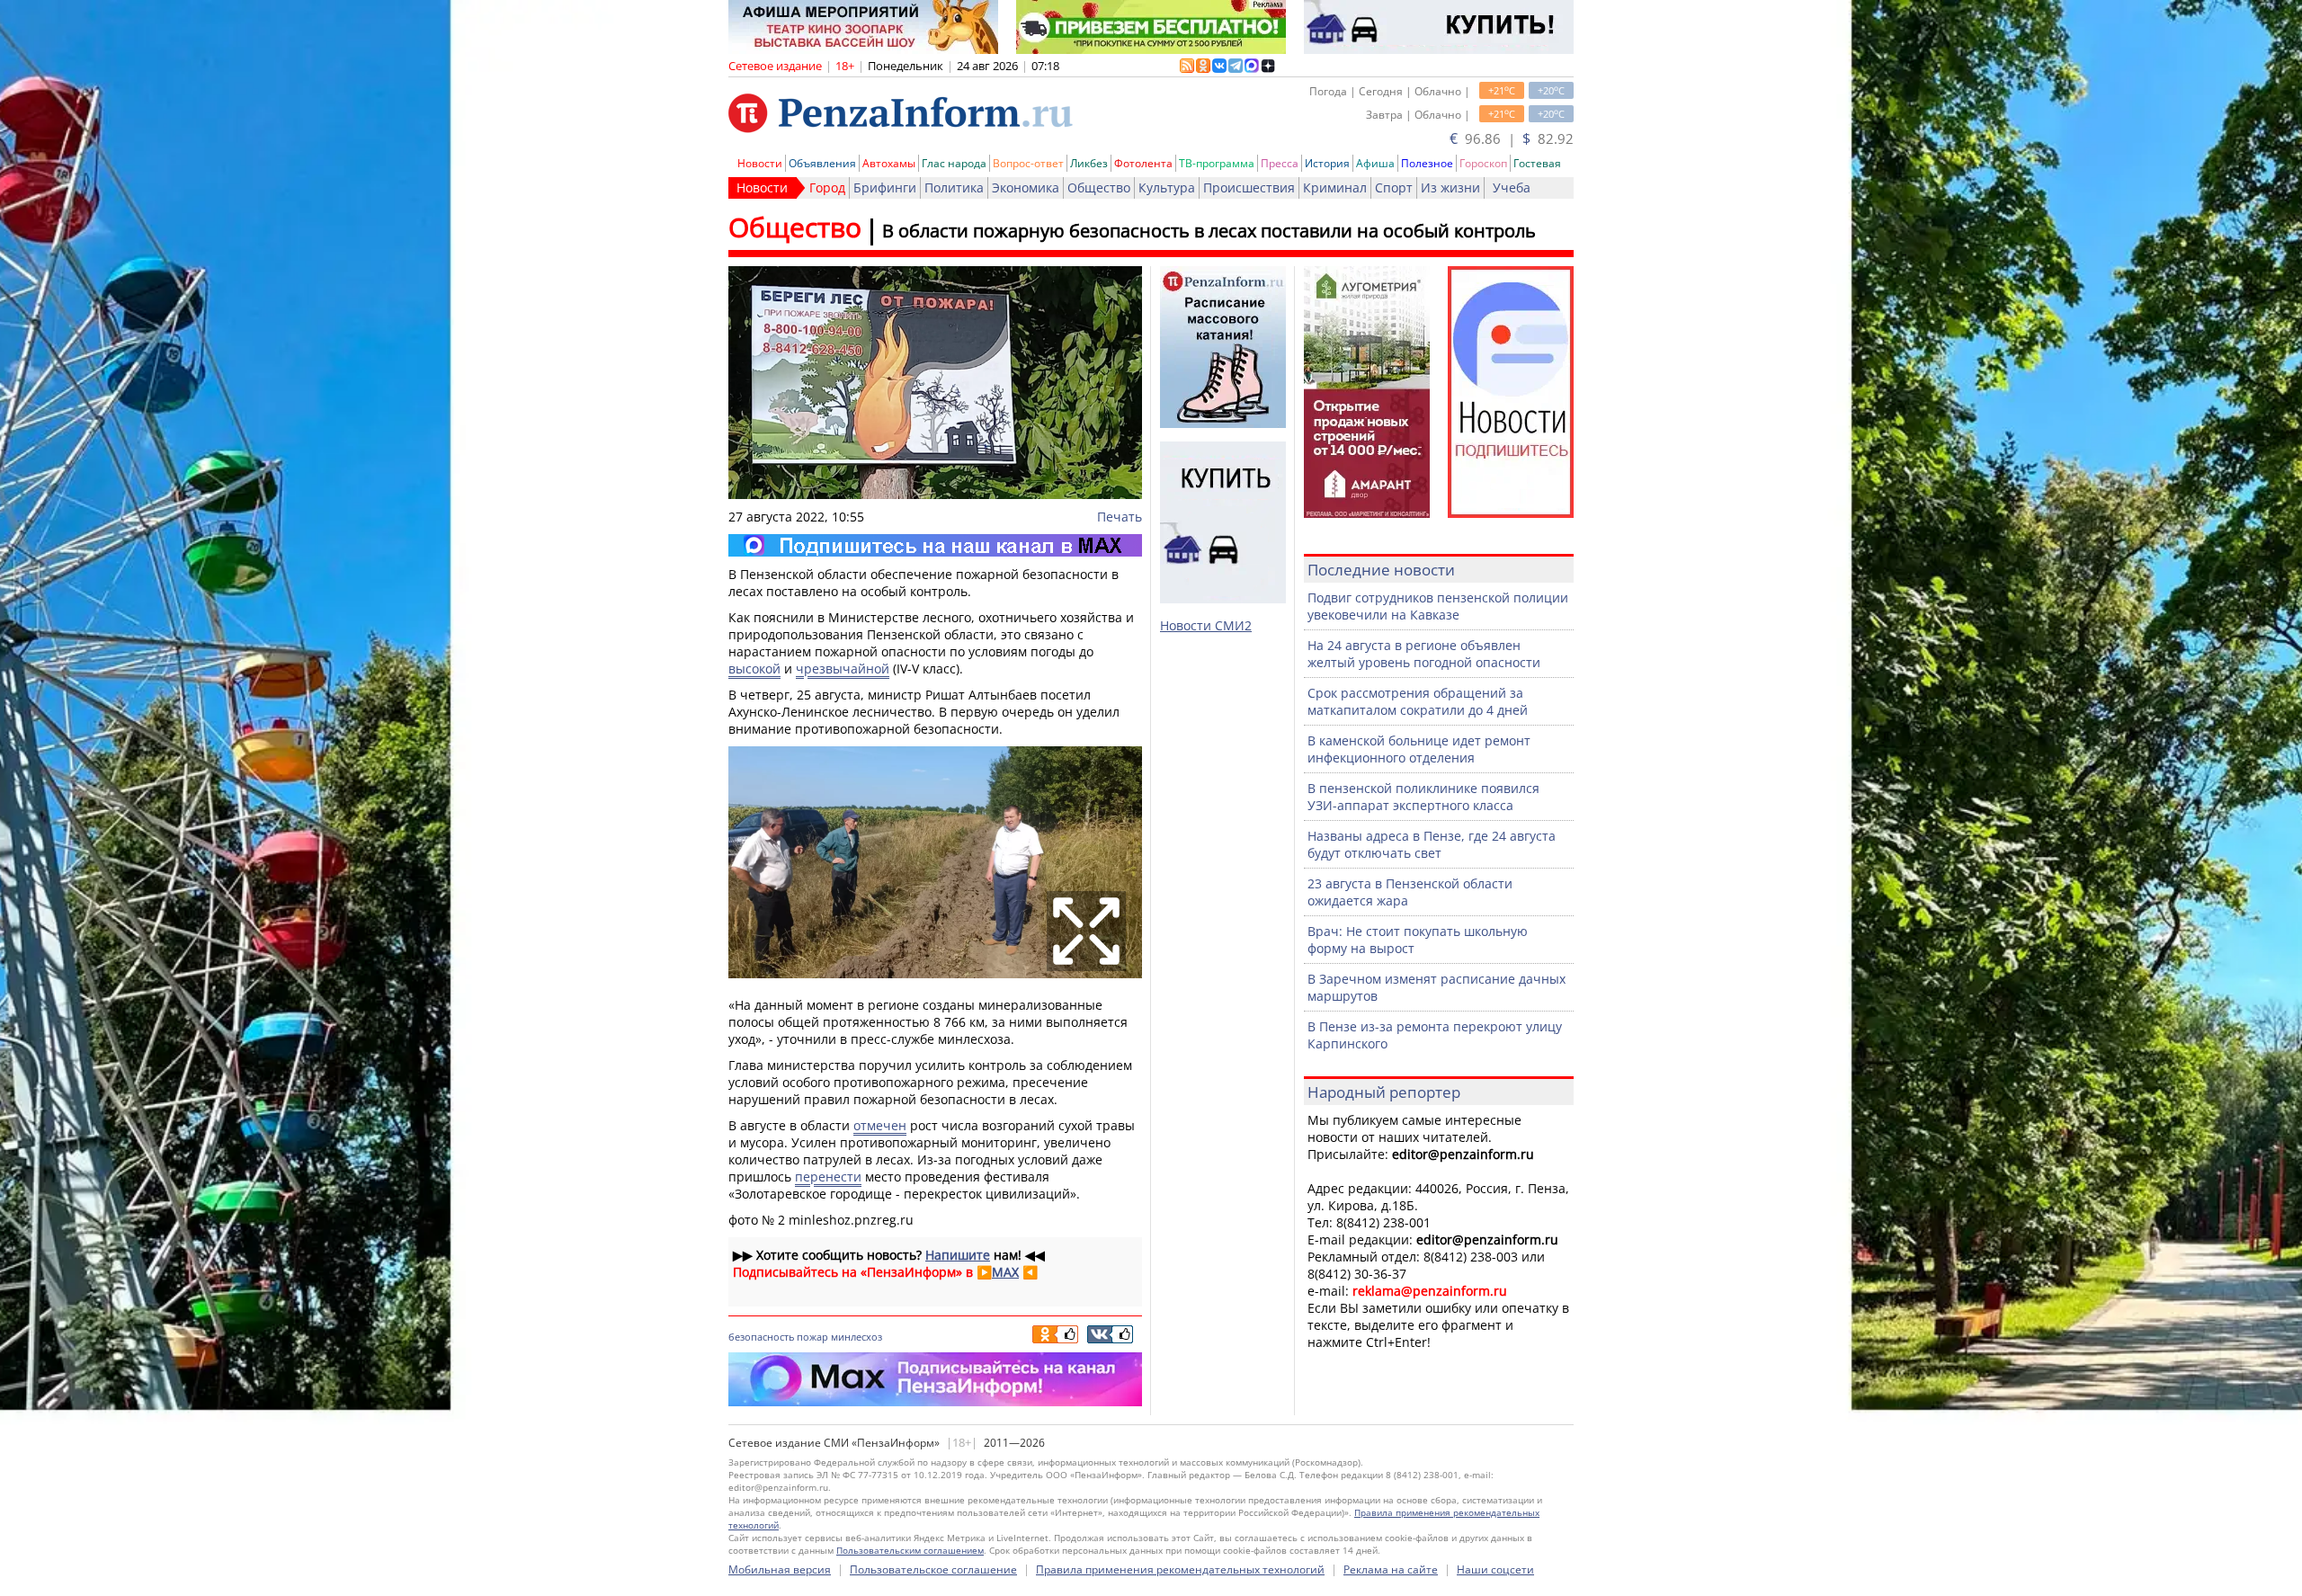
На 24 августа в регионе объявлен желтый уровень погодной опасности (1424, 654)
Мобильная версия (780, 1569)
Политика (954, 187)
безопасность (761, 1337)
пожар (812, 1337)
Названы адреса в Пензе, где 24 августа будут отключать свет (1432, 844)
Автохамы (889, 163)
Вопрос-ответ (1028, 163)
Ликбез (1089, 163)
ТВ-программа (1217, 163)
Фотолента (1143, 163)
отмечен (880, 1125)
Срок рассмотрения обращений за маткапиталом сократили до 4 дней (1418, 701)
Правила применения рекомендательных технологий (1180, 1569)
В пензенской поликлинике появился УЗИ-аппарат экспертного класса (1423, 797)
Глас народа (954, 163)
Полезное (1427, 163)
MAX (1005, 1272)
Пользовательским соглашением (910, 1550)
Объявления (822, 163)
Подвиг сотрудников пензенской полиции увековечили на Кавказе (1438, 606)
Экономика (1026, 187)
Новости (760, 163)
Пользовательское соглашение (933, 1569)
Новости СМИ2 (1206, 625)
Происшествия (1249, 187)
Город (827, 187)
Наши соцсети (1495, 1569)
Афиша (1375, 163)
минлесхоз (857, 1337)
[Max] (935, 545)
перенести (828, 1177)
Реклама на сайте (1391, 1569)
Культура (1167, 187)
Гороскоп (1483, 163)
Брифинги (885, 187)
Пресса (1280, 163)
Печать (1120, 517)
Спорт (1394, 187)
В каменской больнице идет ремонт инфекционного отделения (1419, 749)
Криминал (1335, 187)
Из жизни (1450, 187)
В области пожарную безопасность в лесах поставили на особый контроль (1209, 231)
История (1327, 163)
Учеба (1512, 187)
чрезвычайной (843, 669)
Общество (1099, 187)
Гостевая (1537, 163)
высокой (754, 669)
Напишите (958, 1255)
